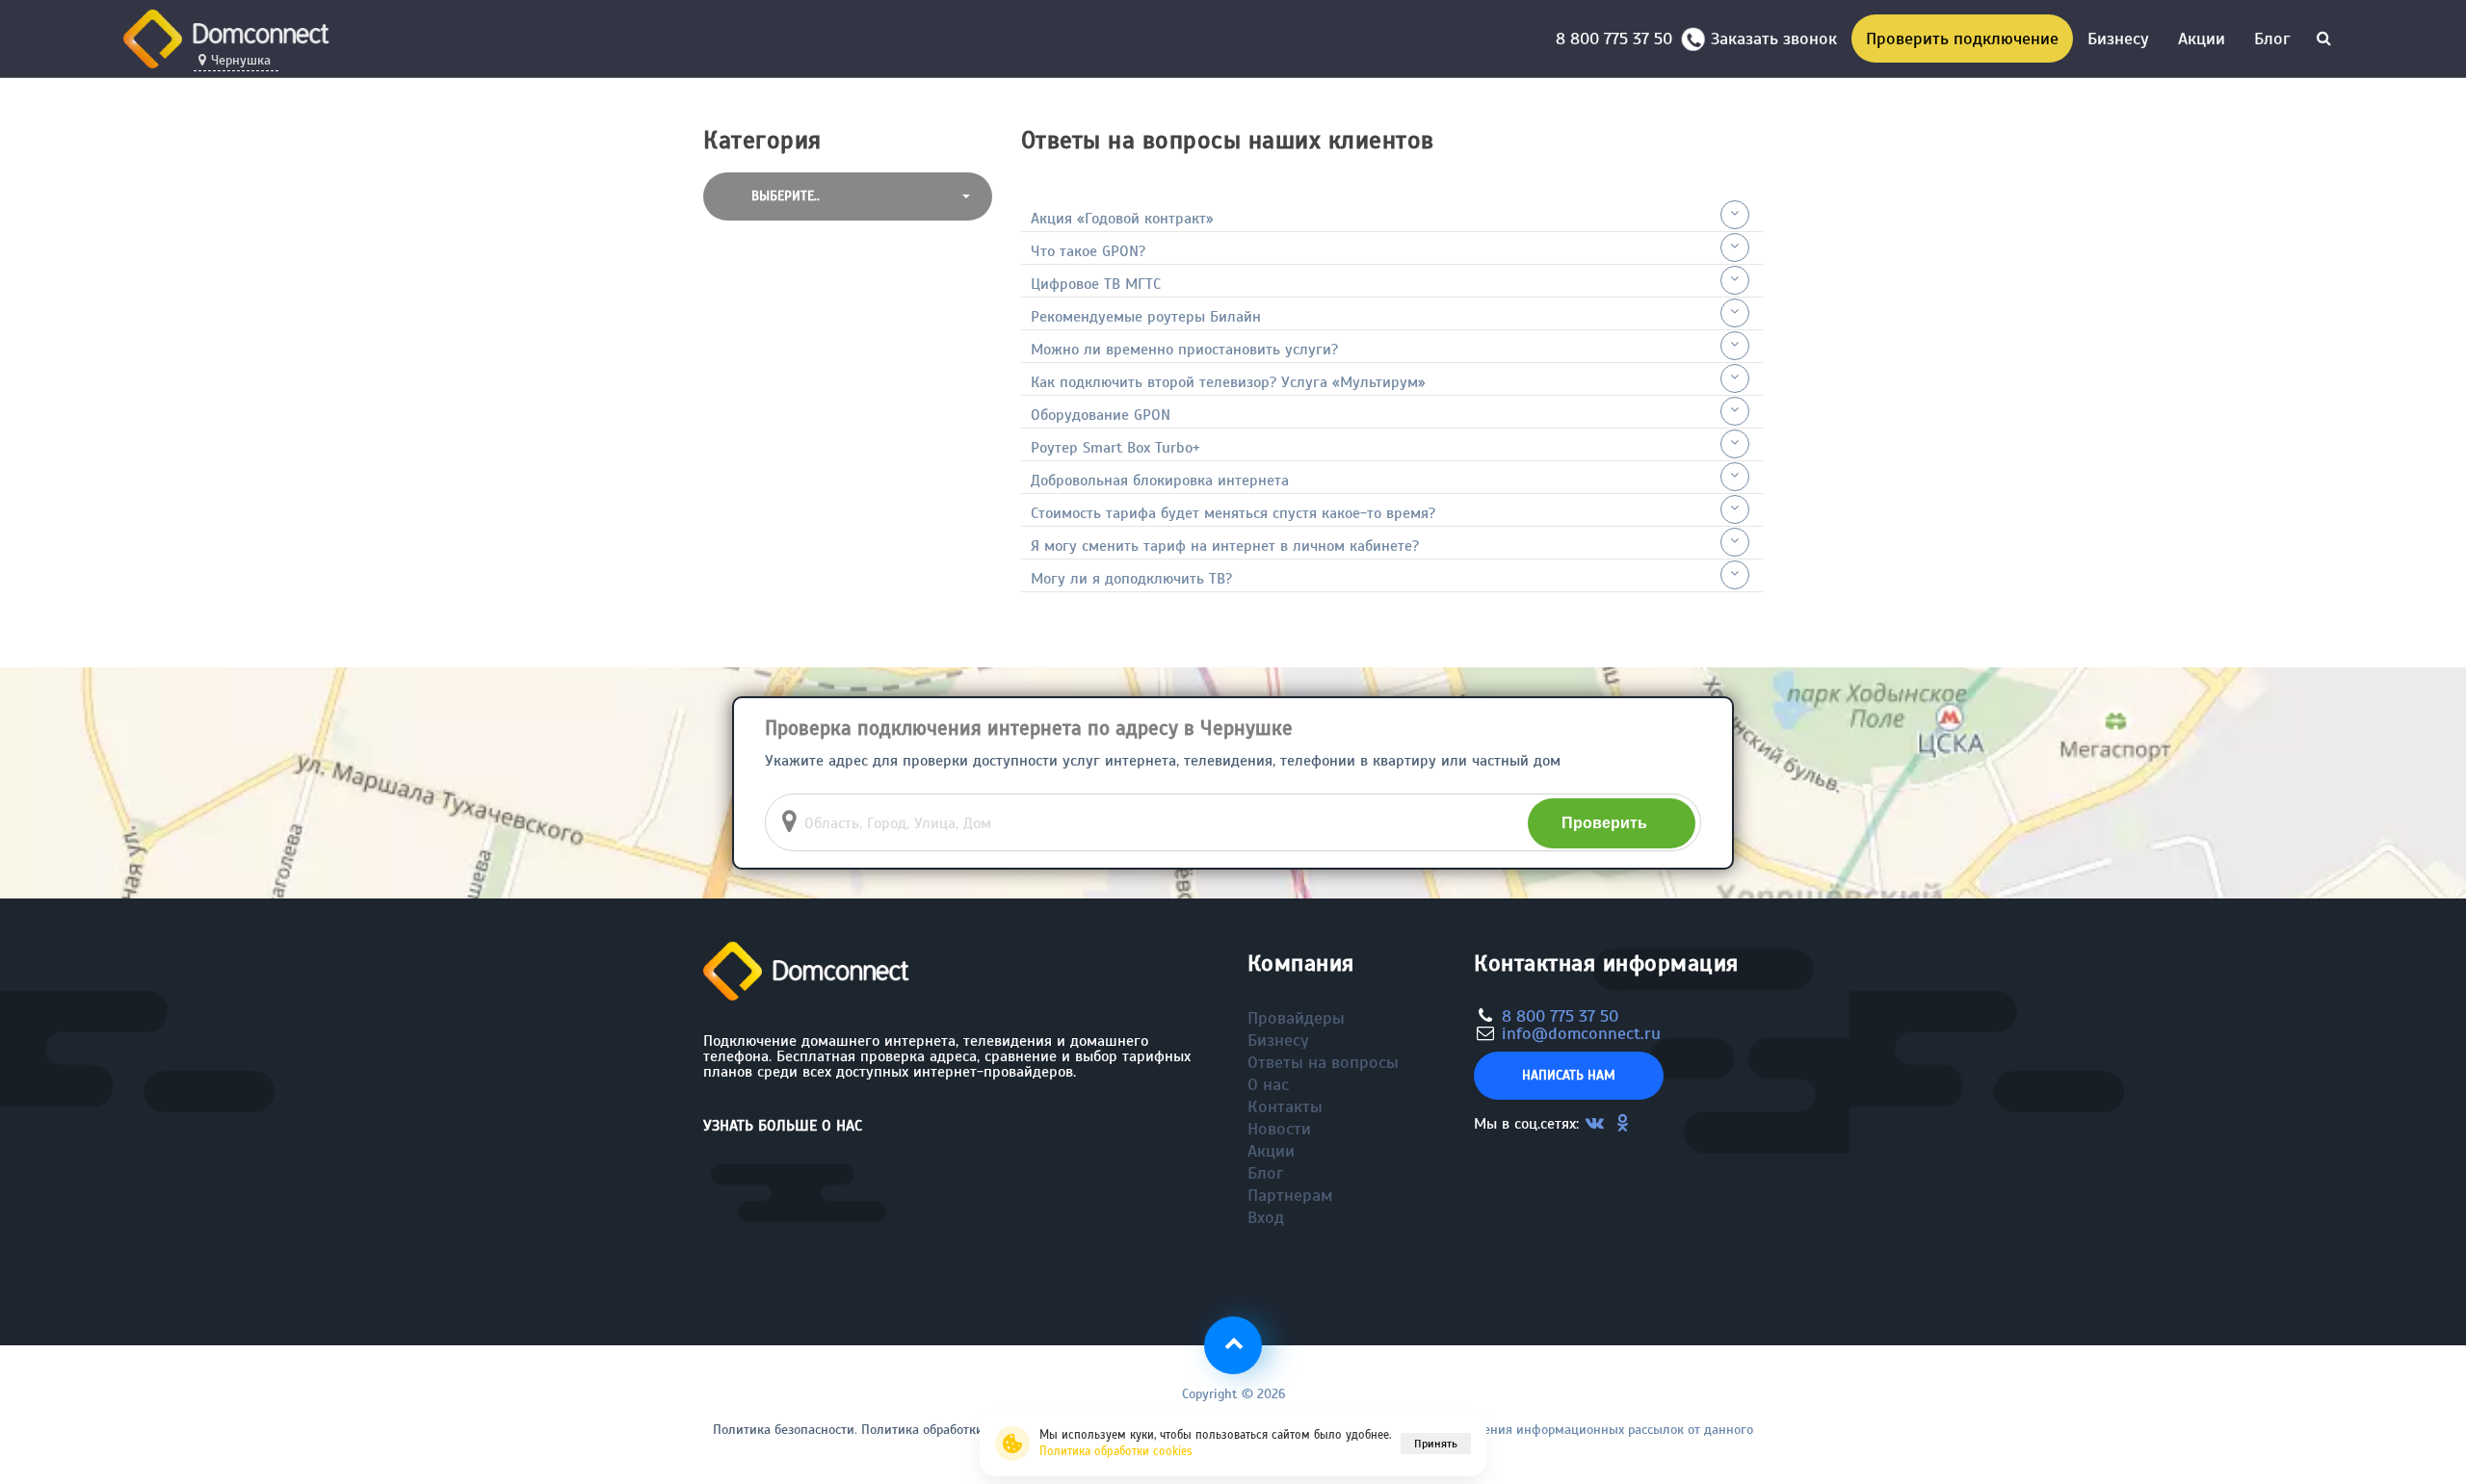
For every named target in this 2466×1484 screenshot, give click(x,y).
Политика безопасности (784, 1430)
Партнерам (1290, 1195)
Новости (1279, 1129)
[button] (848, 196)
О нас (1268, 1084)
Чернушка (241, 61)
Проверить (1604, 823)
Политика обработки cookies (1116, 1451)
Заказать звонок (1774, 39)
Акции (2202, 39)
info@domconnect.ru (1581, 1033)
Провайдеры (1296, 1018)
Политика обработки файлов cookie (967, 1430)
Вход (1266, 1217)
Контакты (1285, 1106)
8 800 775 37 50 (1619, 39)
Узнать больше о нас (783, 1126)
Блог (2272, 39)
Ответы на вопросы (1323, 1062)
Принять (1436, 1444)
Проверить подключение (1962, 39)
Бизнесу (2118, 39)
